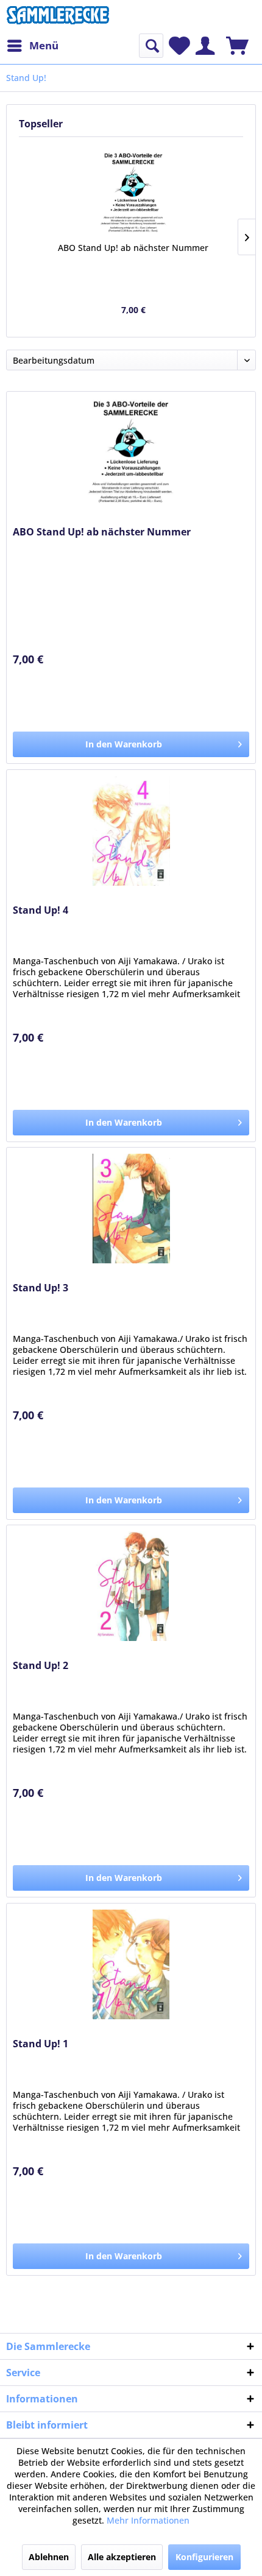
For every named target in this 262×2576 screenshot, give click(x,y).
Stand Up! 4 (41, 910)
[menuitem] (32, 46)
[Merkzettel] (179, 46)
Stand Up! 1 (41, 2044)
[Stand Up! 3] (131, 1209)
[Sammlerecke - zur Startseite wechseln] (58, 17)
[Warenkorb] (237, 46)
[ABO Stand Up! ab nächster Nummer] (133, 193)
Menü (44, 45)
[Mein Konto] (205, 46)
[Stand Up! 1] (131, 1964)
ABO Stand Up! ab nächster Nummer (133, 248)
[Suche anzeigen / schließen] (151, 46)
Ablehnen (49, 2557)
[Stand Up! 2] (131, 1586)
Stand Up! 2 (41, 1666)
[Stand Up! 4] (131, 831)
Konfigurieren (204, 2557)
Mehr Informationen (148, 2520)
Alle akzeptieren (122, 2557)
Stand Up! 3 (41, 1288)
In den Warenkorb (124, 744)
